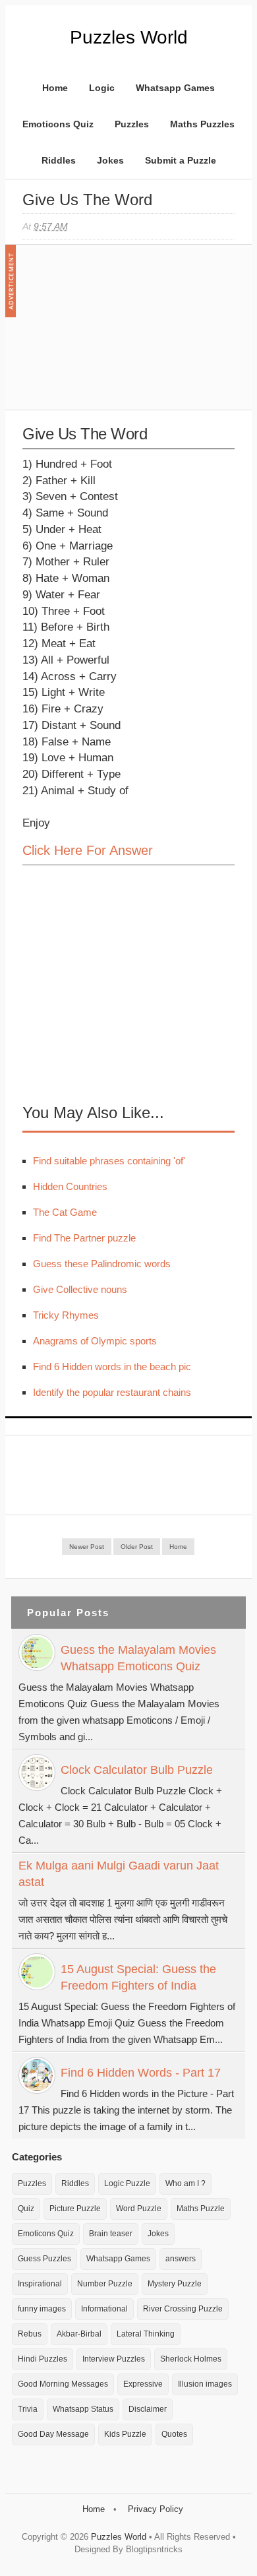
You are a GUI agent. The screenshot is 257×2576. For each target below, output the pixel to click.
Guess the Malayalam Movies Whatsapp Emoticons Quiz (138, 1658)
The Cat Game (65, 1212)
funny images (42, 2309)
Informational (104, 2309)
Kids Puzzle (125, 2434)
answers (181, 2259)
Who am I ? (186, 2183)
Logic (102, 88)
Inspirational (40, 2284)
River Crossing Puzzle (183, 2309)
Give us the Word (87, 200)
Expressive (143, 2384)
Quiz (26, 2209)
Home (55, 88)
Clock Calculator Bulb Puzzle (137, 1770)
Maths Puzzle (201, 2209)
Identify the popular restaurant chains (112, 1392)
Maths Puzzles (202, 124)
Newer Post (87, 1547)
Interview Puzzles (114, 2359)
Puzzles (132, 124)
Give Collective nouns (80, 1289)
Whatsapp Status (83, 2409)
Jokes (110, 160)
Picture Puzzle (75, 2209)
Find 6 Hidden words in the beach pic (112, 1367)
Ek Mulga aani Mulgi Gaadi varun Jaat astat (119, 1874)
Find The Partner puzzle (84, 1238)
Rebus (30, 2334)
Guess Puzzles (44, 2259)
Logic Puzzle (127, 2183)
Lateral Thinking (146, 2334)
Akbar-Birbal (79, 2334)
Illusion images (205, 2384)
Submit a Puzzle (181, 160)
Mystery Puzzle (175, 2284)
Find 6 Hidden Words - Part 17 (141, 2073)
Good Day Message (53, 2434)
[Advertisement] (121, 334)
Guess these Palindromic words (102, 1264)
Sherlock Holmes (191, 2359)
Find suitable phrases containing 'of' (109, 1161)
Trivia (28, 2409)
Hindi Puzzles (43, 2359)
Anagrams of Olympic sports (95, 1341)
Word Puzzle (139, 2209)
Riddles (59, 160)
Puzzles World (129, 37)
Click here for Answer (88, 850)
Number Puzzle (105, 2284)
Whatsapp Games (175, 88)
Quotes (174, 2434)
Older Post (137, 1547)
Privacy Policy (156, 2509)
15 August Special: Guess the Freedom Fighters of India (138, 1977)
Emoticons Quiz (58, 124)
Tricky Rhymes (66, 1315)
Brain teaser (111, 2234)
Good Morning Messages (63, 2384)
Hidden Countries (70, 1186)
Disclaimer (148, 2409)
